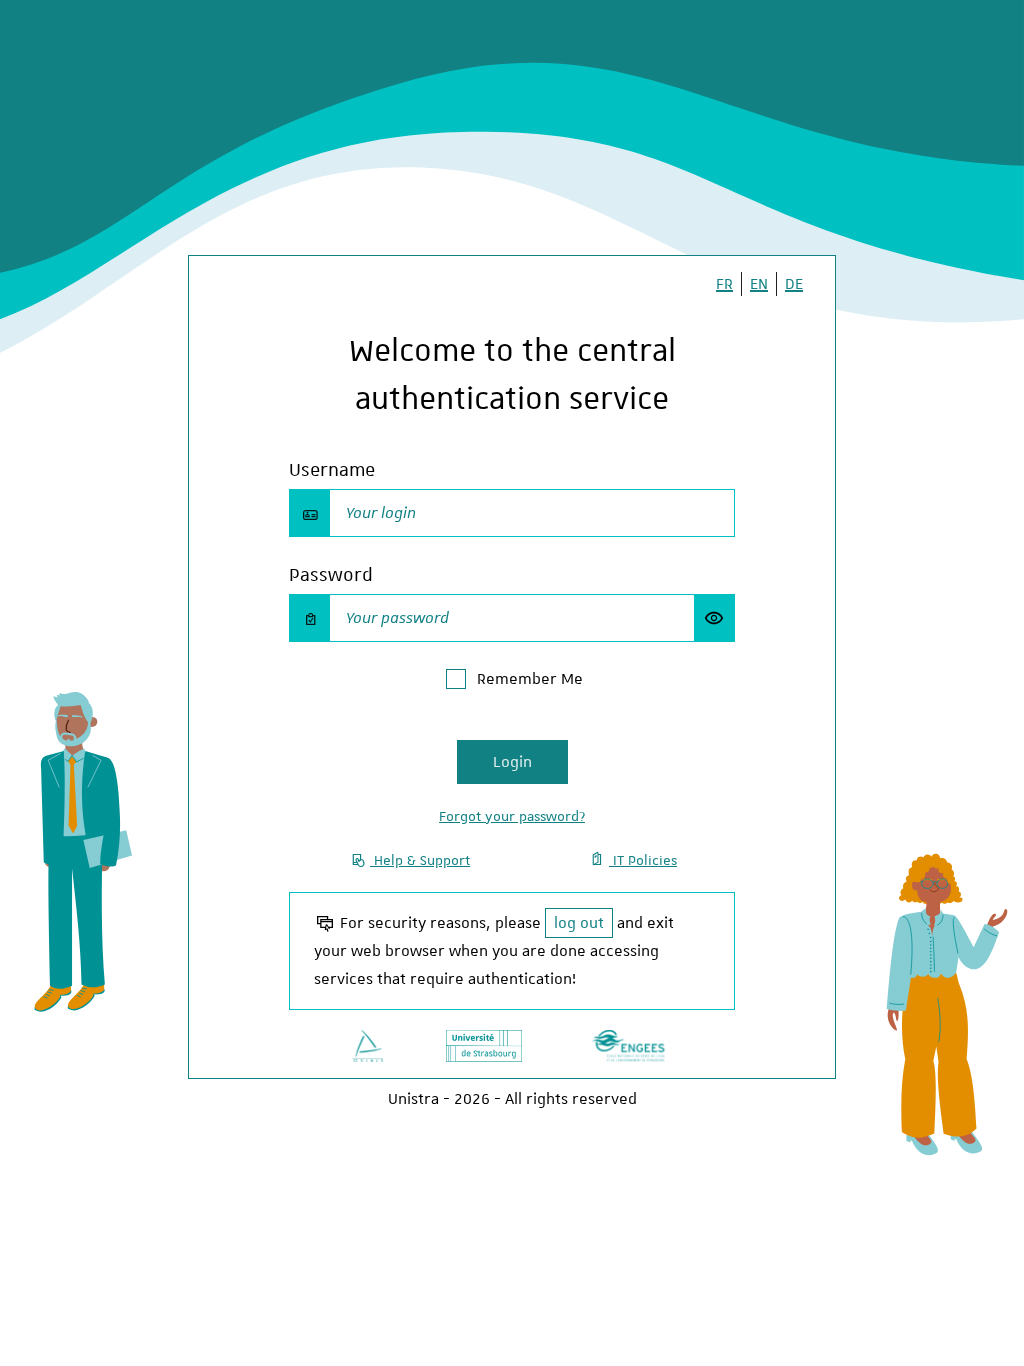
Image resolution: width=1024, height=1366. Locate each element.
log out (579, 923)
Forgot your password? (512, 816)
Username (332, 469)
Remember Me (530, 679)
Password (331, 574)
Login (512, 762)
